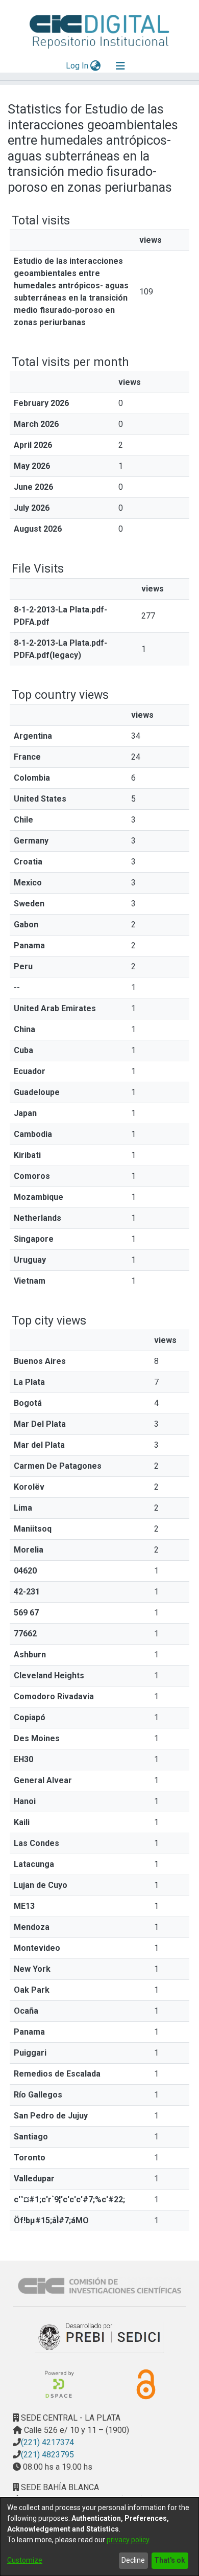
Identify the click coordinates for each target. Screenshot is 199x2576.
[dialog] (99, 2537)
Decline (133, 2560)
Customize (25, 2560)
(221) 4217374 (47, 2442)
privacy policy (128, 2540)
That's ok (170, 2560)
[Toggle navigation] (120, 66)
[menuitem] (96, 66)
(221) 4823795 (47, 2455)
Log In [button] (78, 66)
